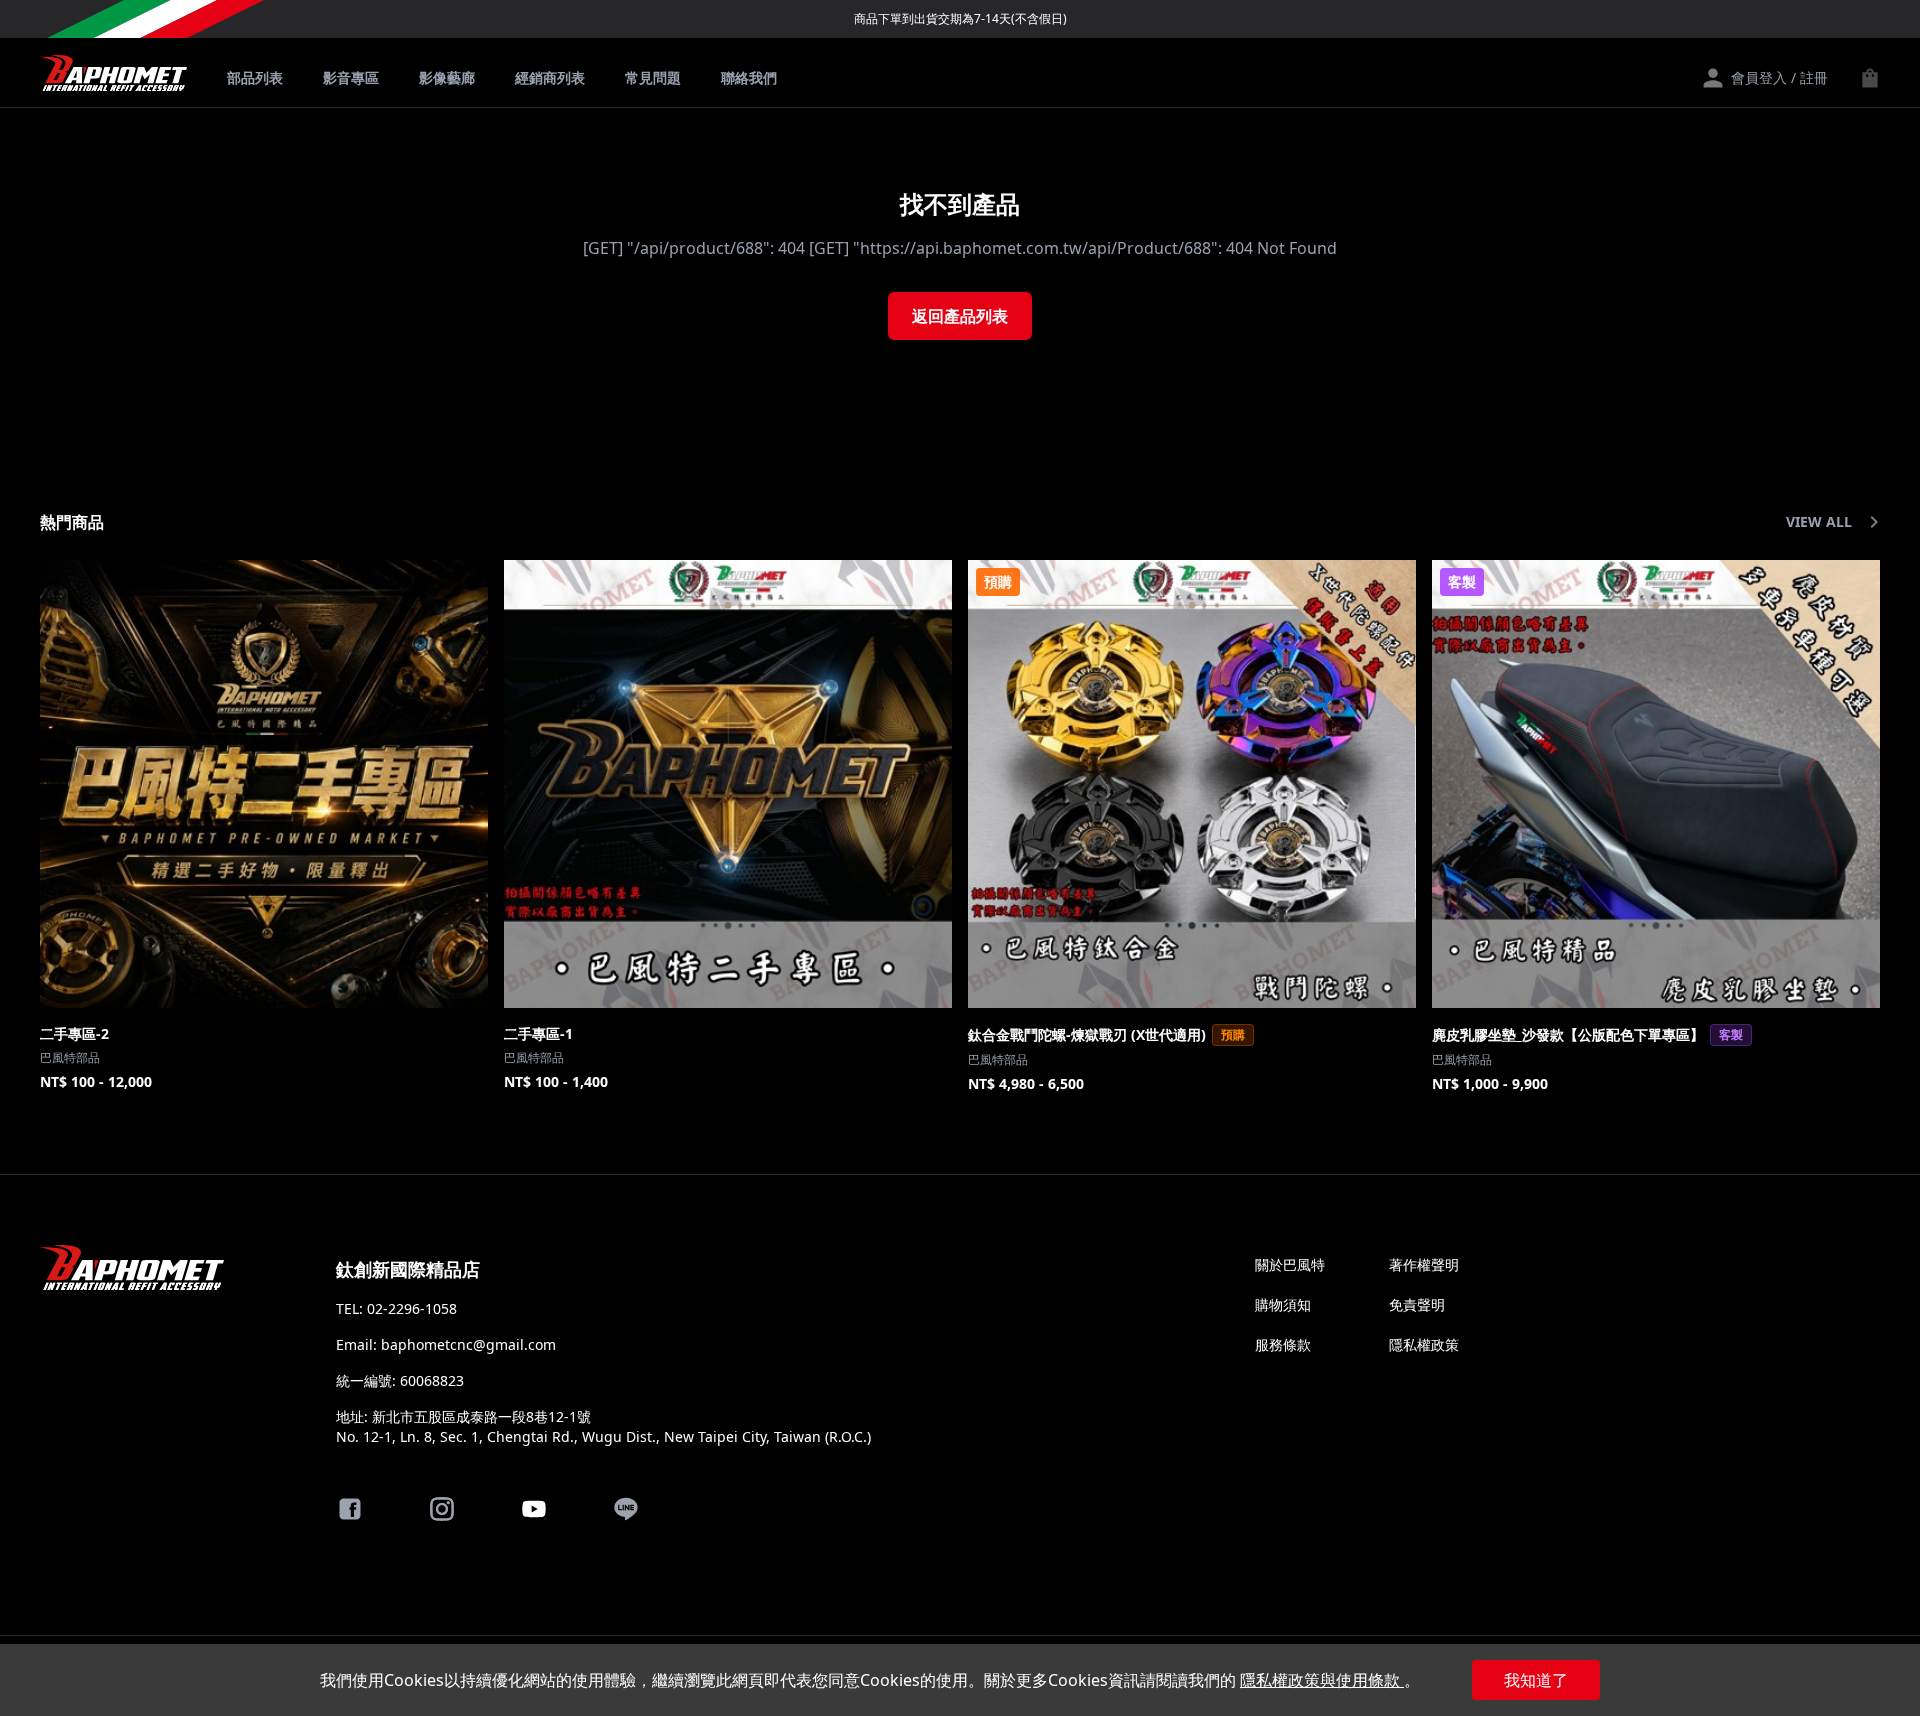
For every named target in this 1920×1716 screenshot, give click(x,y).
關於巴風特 (1290, 1264)
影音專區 (351, 77)
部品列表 (255, 77)
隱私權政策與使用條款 (1322, 1680)
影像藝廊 (447, 77)
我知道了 (1536, 1680)
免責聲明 (1417, 1304)
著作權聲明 (1424, 1264)
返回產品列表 (960, 316)
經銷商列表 (550, 77)
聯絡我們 (749, 77)
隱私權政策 (1424, 1344)
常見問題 (653, 77)
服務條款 (1283, 1344)
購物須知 (1283, 1304)
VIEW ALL (1819, 521)
